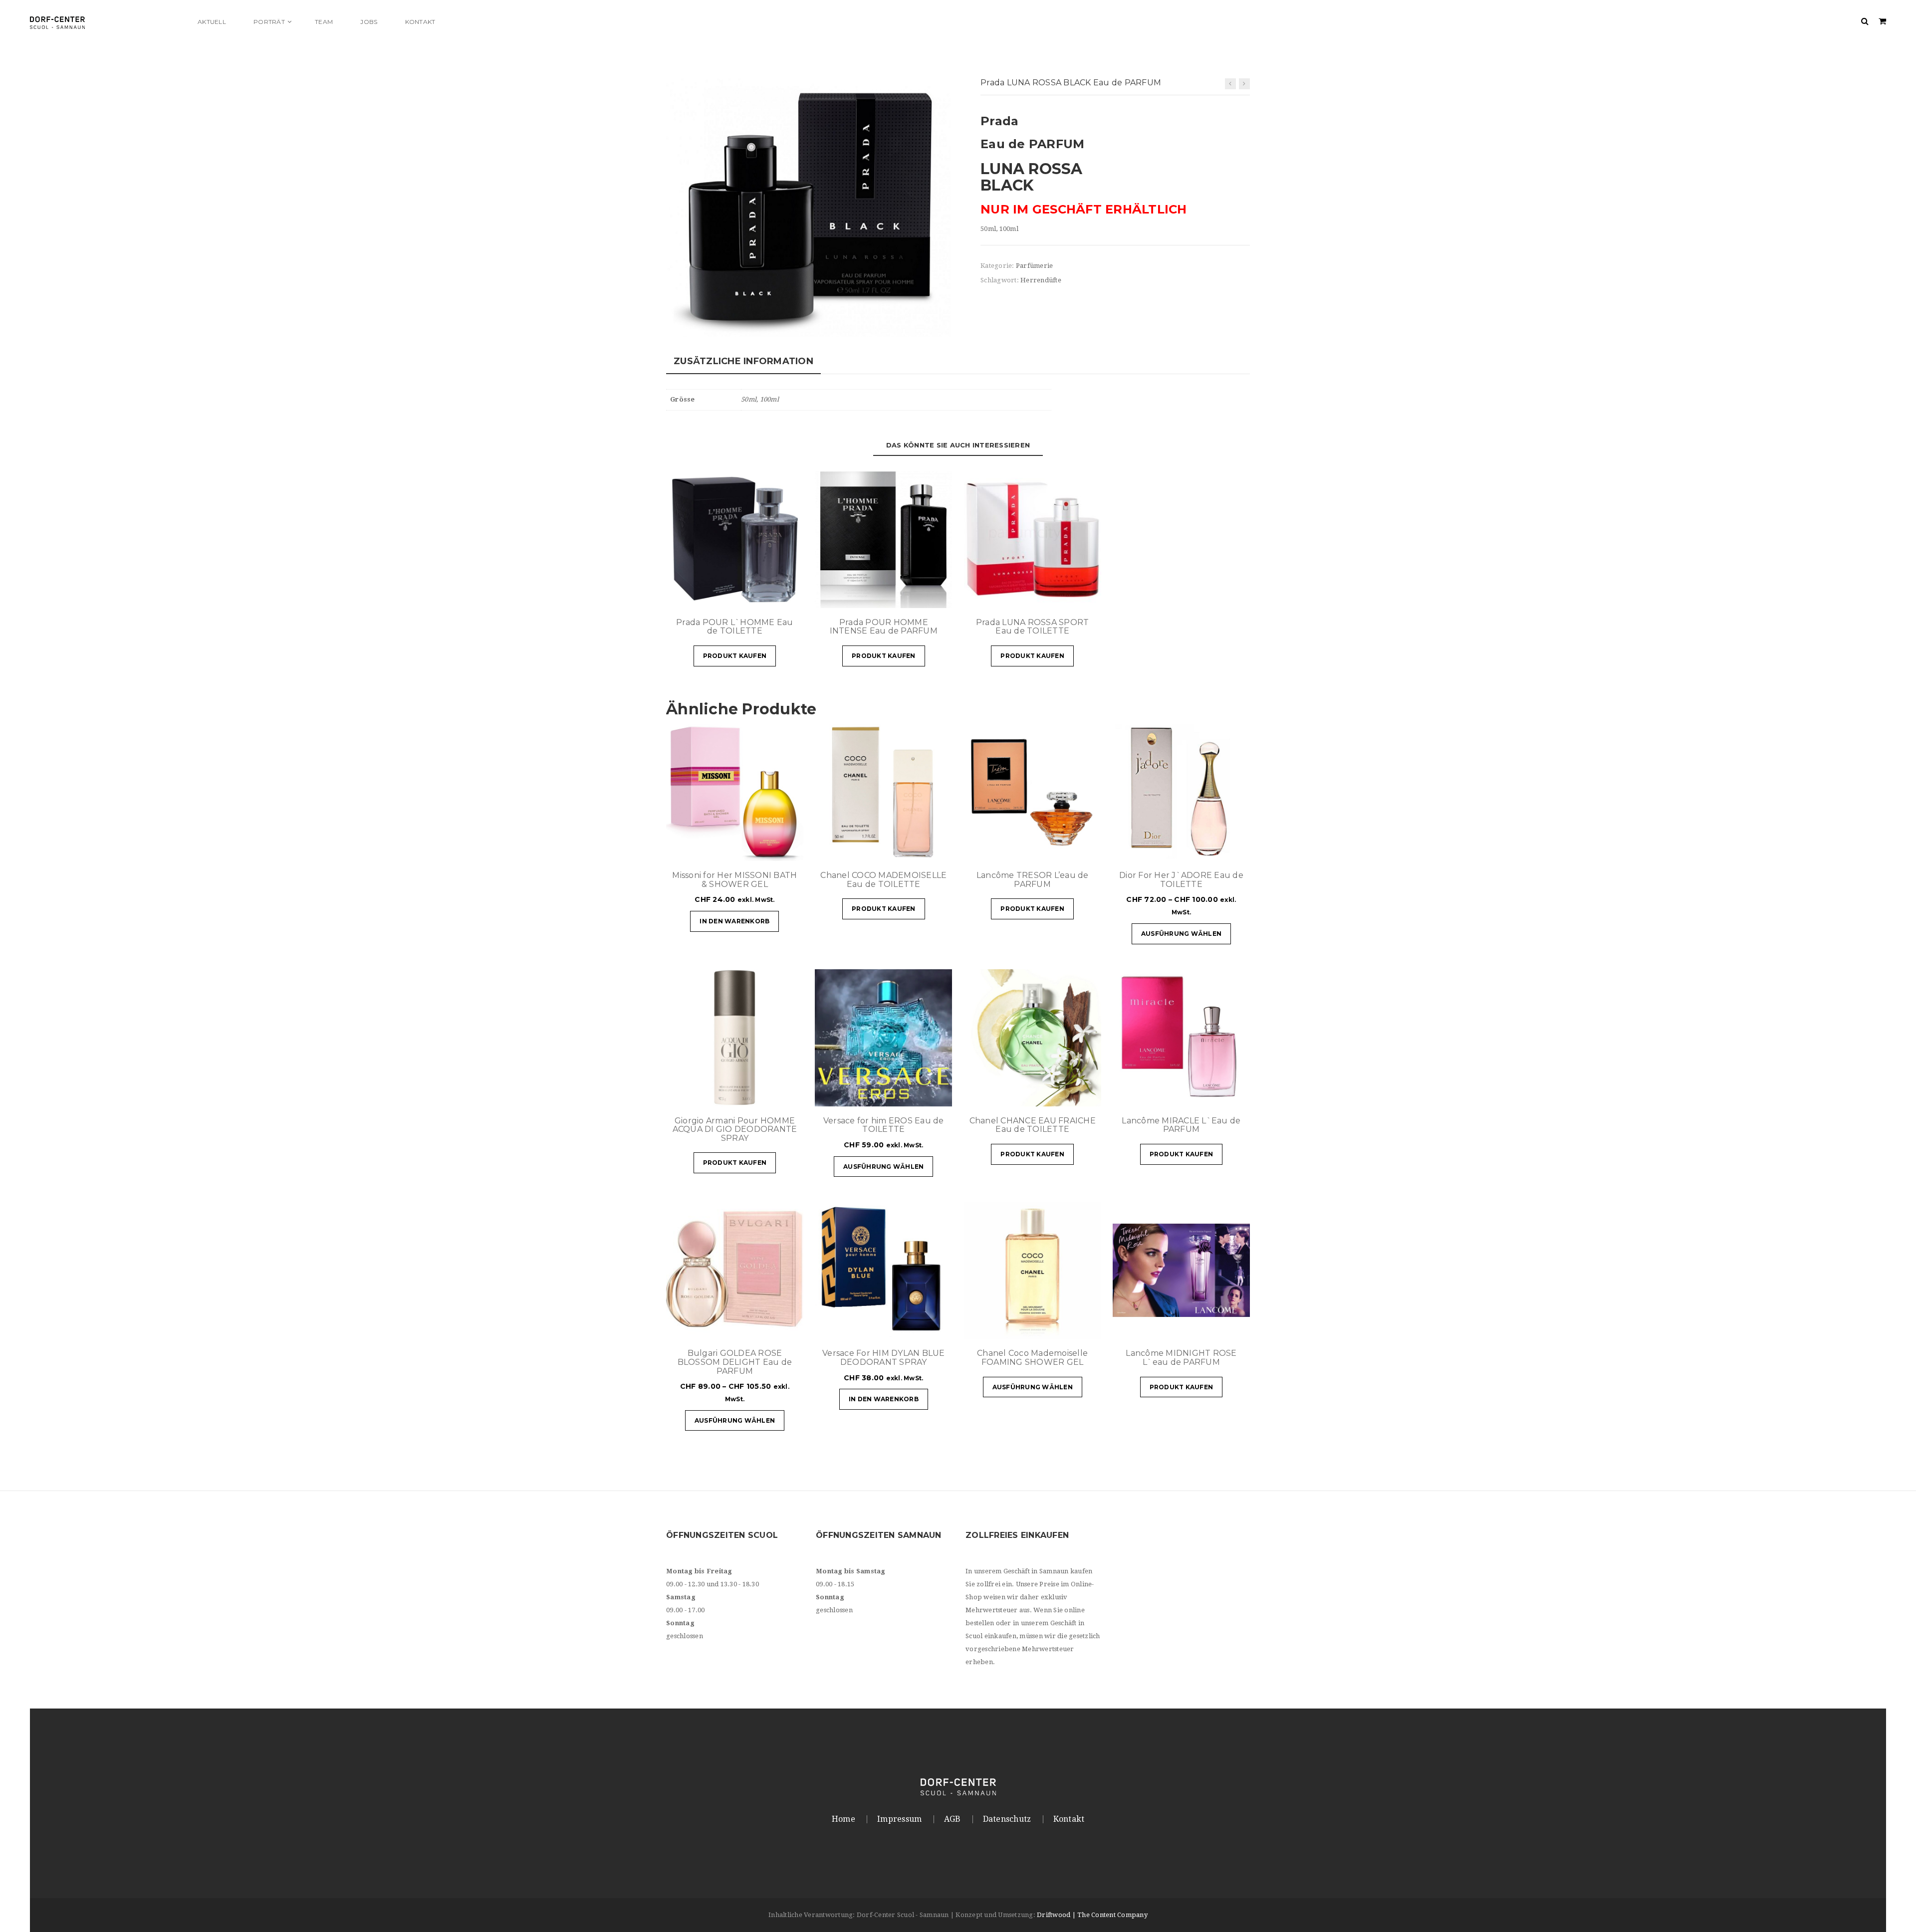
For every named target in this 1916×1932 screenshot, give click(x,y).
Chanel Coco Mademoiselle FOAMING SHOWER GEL (1032, 1358)
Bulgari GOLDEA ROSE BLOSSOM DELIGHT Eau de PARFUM (735, 1362)
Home (843, 1819)
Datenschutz (1007, 1819)
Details (766, 596)
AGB (953, 1819)
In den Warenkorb (734, 921)
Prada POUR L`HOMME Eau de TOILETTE (735, 627)
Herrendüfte (1041, 280)
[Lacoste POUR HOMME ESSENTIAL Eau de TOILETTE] (1230, 84)
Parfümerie (1035, 266)
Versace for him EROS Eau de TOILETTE (884, 1125)
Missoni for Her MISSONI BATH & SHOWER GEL (734, 880)
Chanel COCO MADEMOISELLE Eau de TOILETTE (883, 880)
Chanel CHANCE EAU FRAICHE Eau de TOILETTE (1033, 1125)
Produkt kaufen (735, 656)
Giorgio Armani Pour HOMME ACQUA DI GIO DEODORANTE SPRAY (735, 1129)
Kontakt (1069, 1819)
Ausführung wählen (1181, 934)
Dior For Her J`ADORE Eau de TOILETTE (1181, 880)
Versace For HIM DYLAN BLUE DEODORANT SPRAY (884, 1358)
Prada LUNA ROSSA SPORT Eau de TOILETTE (1033, 627)
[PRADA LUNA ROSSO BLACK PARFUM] (808, 207)
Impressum (899, 1819)
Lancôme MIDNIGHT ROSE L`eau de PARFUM (1181, 1358)
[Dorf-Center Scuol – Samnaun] (107, 22)
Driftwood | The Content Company (1092, 1915)
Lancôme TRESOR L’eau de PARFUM (1033, 880)
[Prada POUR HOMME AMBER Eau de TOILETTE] (1244, 84)
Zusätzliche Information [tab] (743, 361)
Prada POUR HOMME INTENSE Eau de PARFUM (884, 627)
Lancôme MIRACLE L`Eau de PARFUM (1181, 1125)
